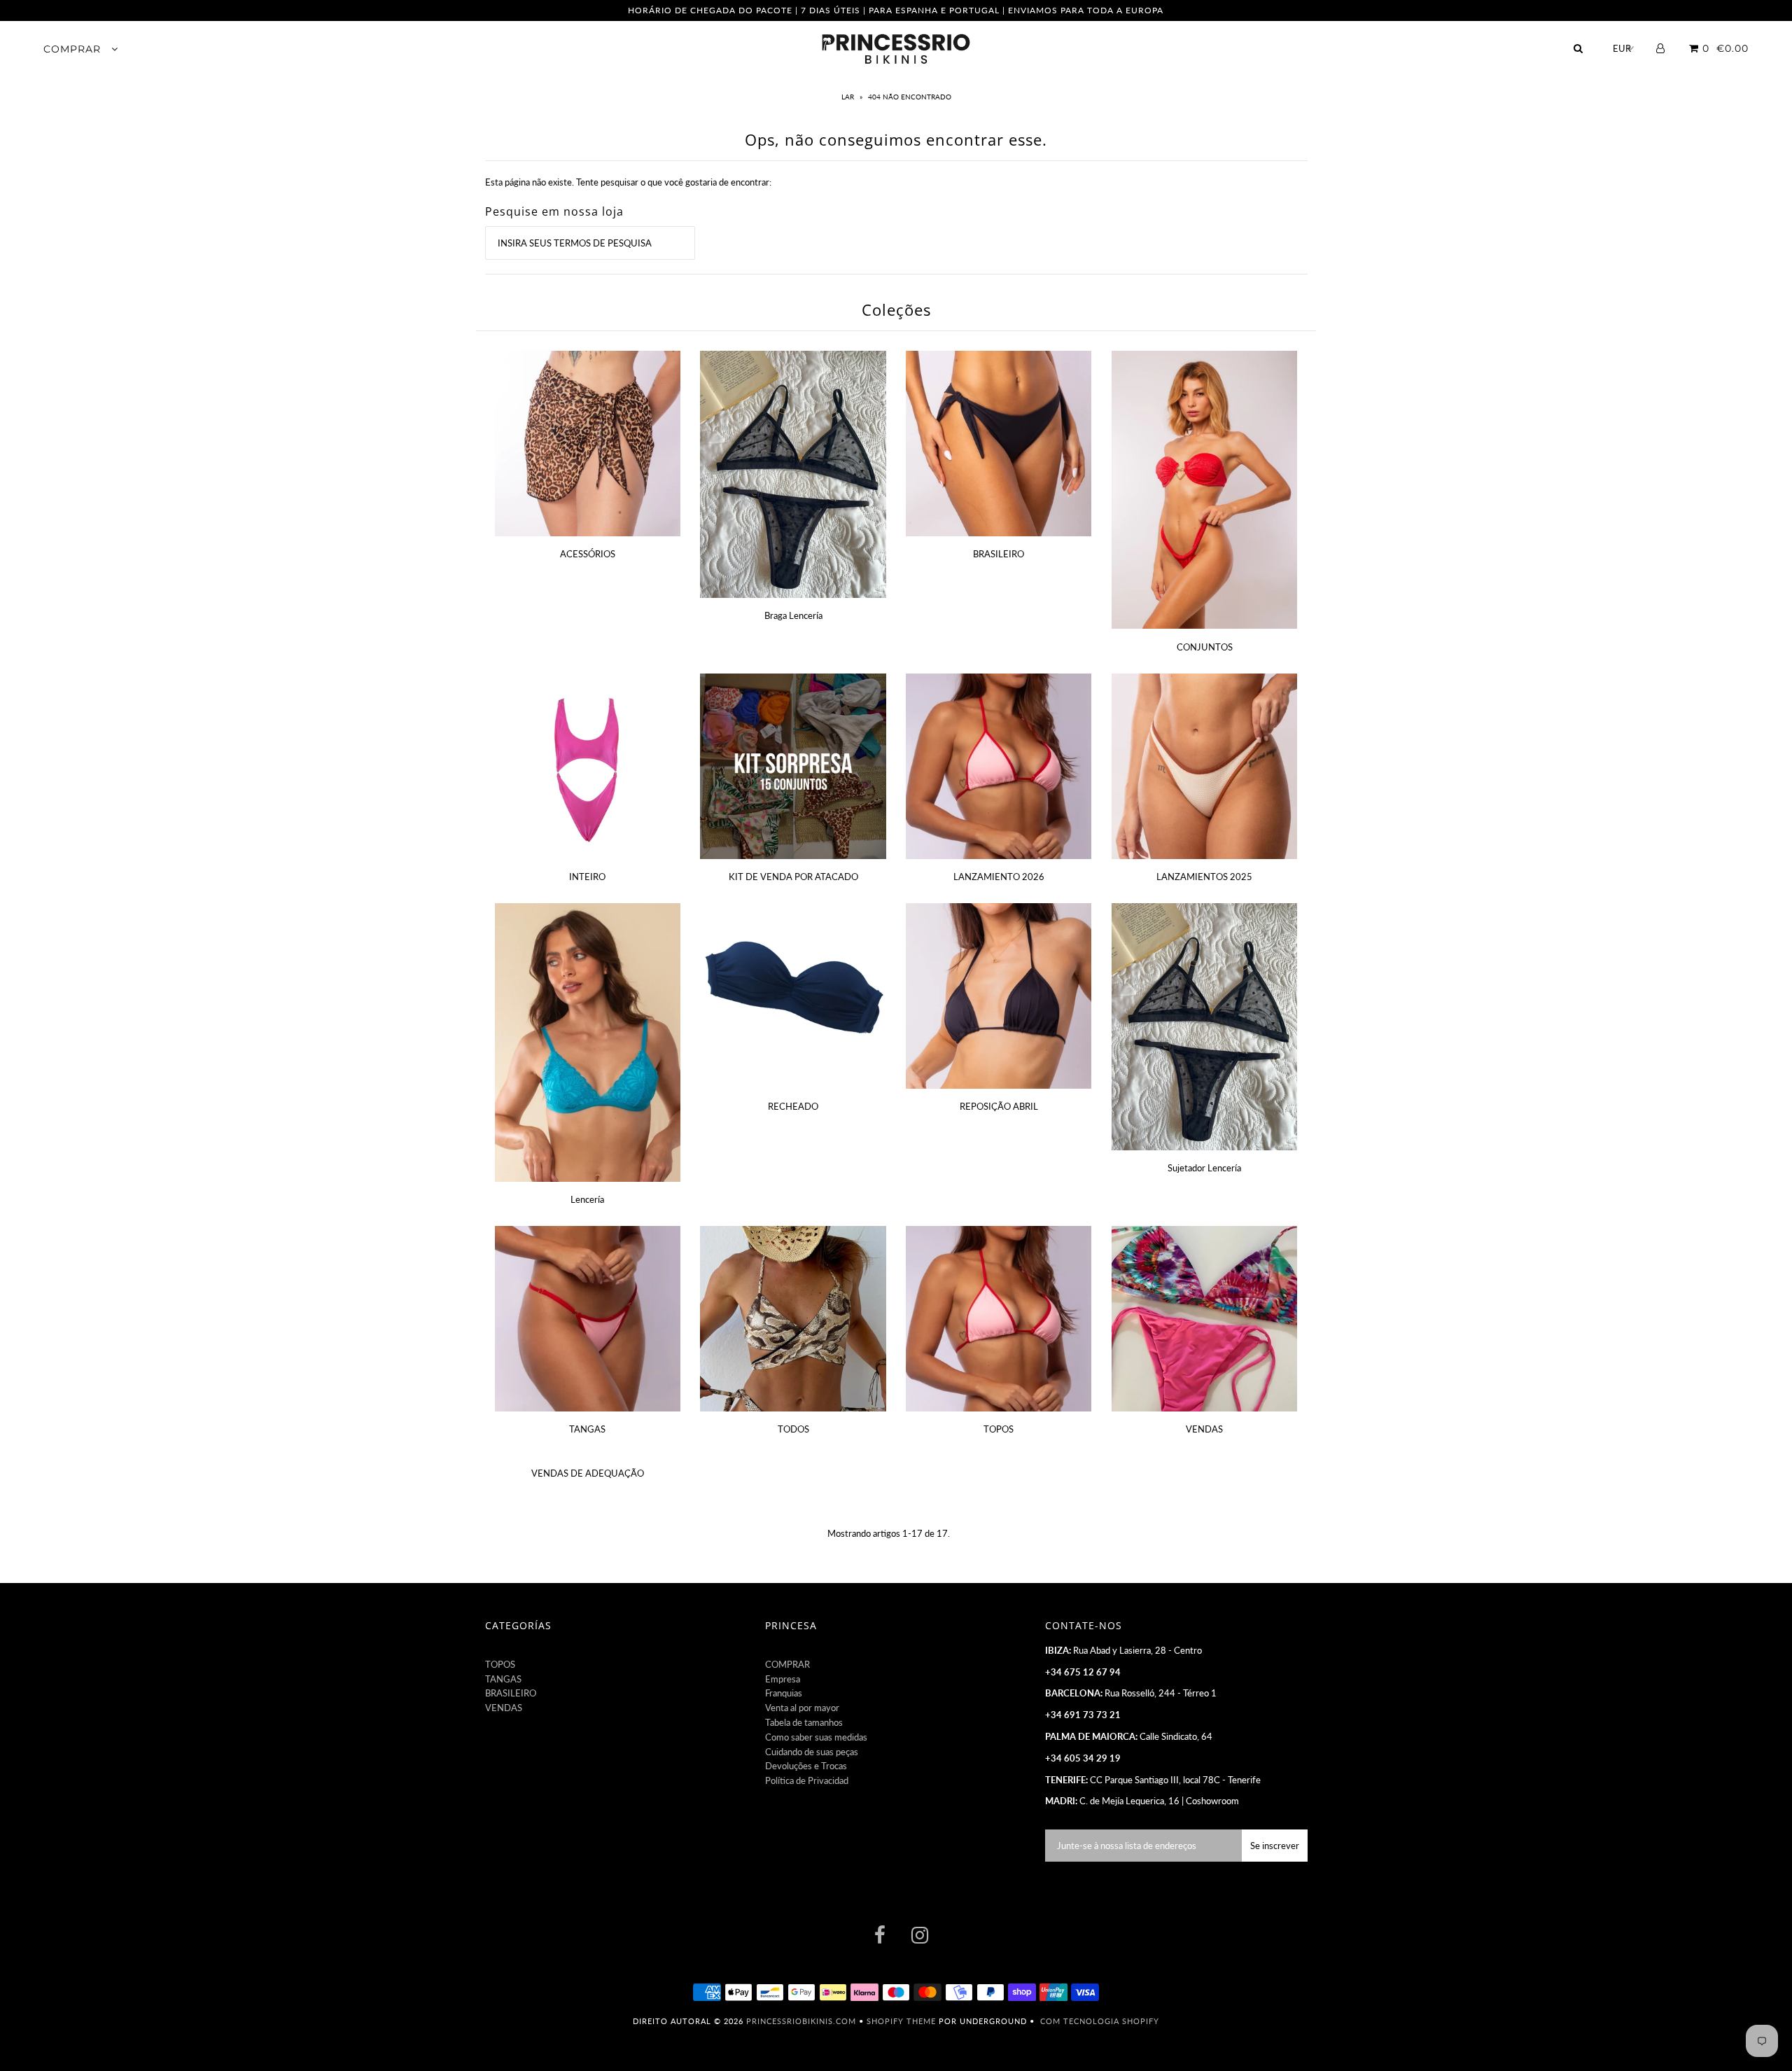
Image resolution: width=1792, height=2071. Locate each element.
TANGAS (587, 1429)
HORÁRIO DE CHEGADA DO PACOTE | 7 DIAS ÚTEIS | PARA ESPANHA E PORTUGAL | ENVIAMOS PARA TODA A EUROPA (896, 10)
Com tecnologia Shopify (1100, 2021)
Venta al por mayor (802, 1708)
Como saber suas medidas (816, 1737)
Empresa (783, 1679)
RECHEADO (793, 1106)
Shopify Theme (901, 2021)
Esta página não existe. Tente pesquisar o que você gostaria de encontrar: (628, 182)
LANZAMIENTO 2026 (999, 877)
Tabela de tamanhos (804, 1722)
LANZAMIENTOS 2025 (1204, 877)
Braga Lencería (793, 615)
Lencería (587, 1199)
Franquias (784, 1693)
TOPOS (999, 1429)
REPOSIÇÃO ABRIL (999, 1106)
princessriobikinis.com (801, 2021)
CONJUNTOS (1205, 647)
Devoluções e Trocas (806, 1766)
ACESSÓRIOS (588, 554)
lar (849, 97)
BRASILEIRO (999, 554)
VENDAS (1204, 1429)
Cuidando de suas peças (812, 1752)
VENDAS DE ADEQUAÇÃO (588, 1473)
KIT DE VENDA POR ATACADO (793, 877)
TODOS (793, 1429)
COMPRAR (74, 49)
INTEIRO (587, 877)
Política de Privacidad (807, 1780)
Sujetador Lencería (1204, 1168)
